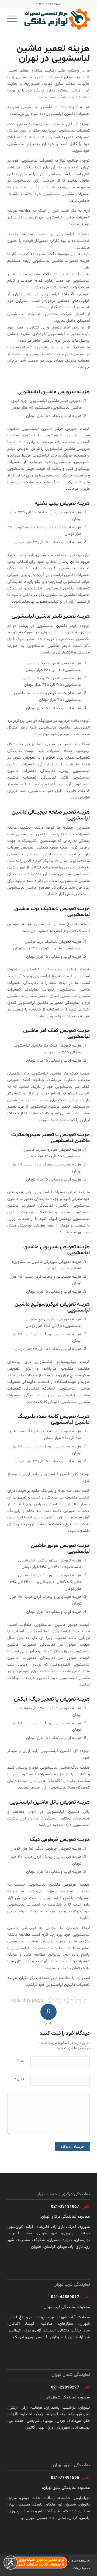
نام (21, 2061)
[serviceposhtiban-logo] (57, 19)
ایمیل (19, 2079)
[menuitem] (14, 19)
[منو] (14, 19)
